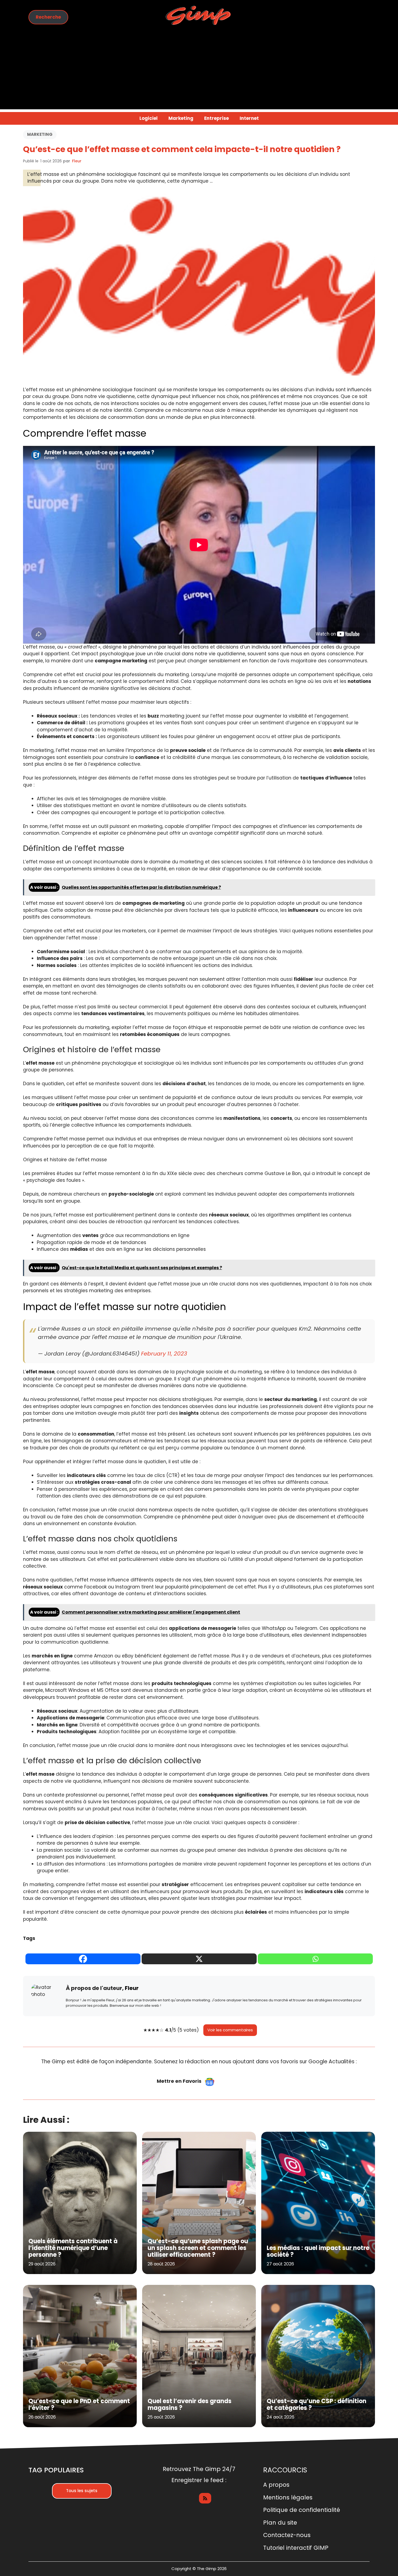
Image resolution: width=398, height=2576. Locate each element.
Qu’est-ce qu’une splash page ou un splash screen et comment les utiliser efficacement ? (198, 2248)
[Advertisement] (199, 71)
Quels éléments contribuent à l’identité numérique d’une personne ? (73, 2248)
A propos (276, 2485)
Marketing (181, 118)
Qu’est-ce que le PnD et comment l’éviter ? (79, 2404)
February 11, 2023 (164, 1354)
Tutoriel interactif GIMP (296, 2548)
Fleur (77, 161)
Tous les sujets (82, 2491)
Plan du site (280, 2523)
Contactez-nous (287, 2535)
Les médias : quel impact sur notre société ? (318, 2251)
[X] (199, 1959)
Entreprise (216, 118)
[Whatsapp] (315, 1959)
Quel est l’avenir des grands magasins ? (190, 2404)
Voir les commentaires (230, 2030)
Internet (249, 118)
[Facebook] (83, 1959)
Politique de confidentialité (302, 2510)
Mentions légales (288, 2497)
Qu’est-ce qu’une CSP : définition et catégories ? (317, 2404)
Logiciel (149, 118)
